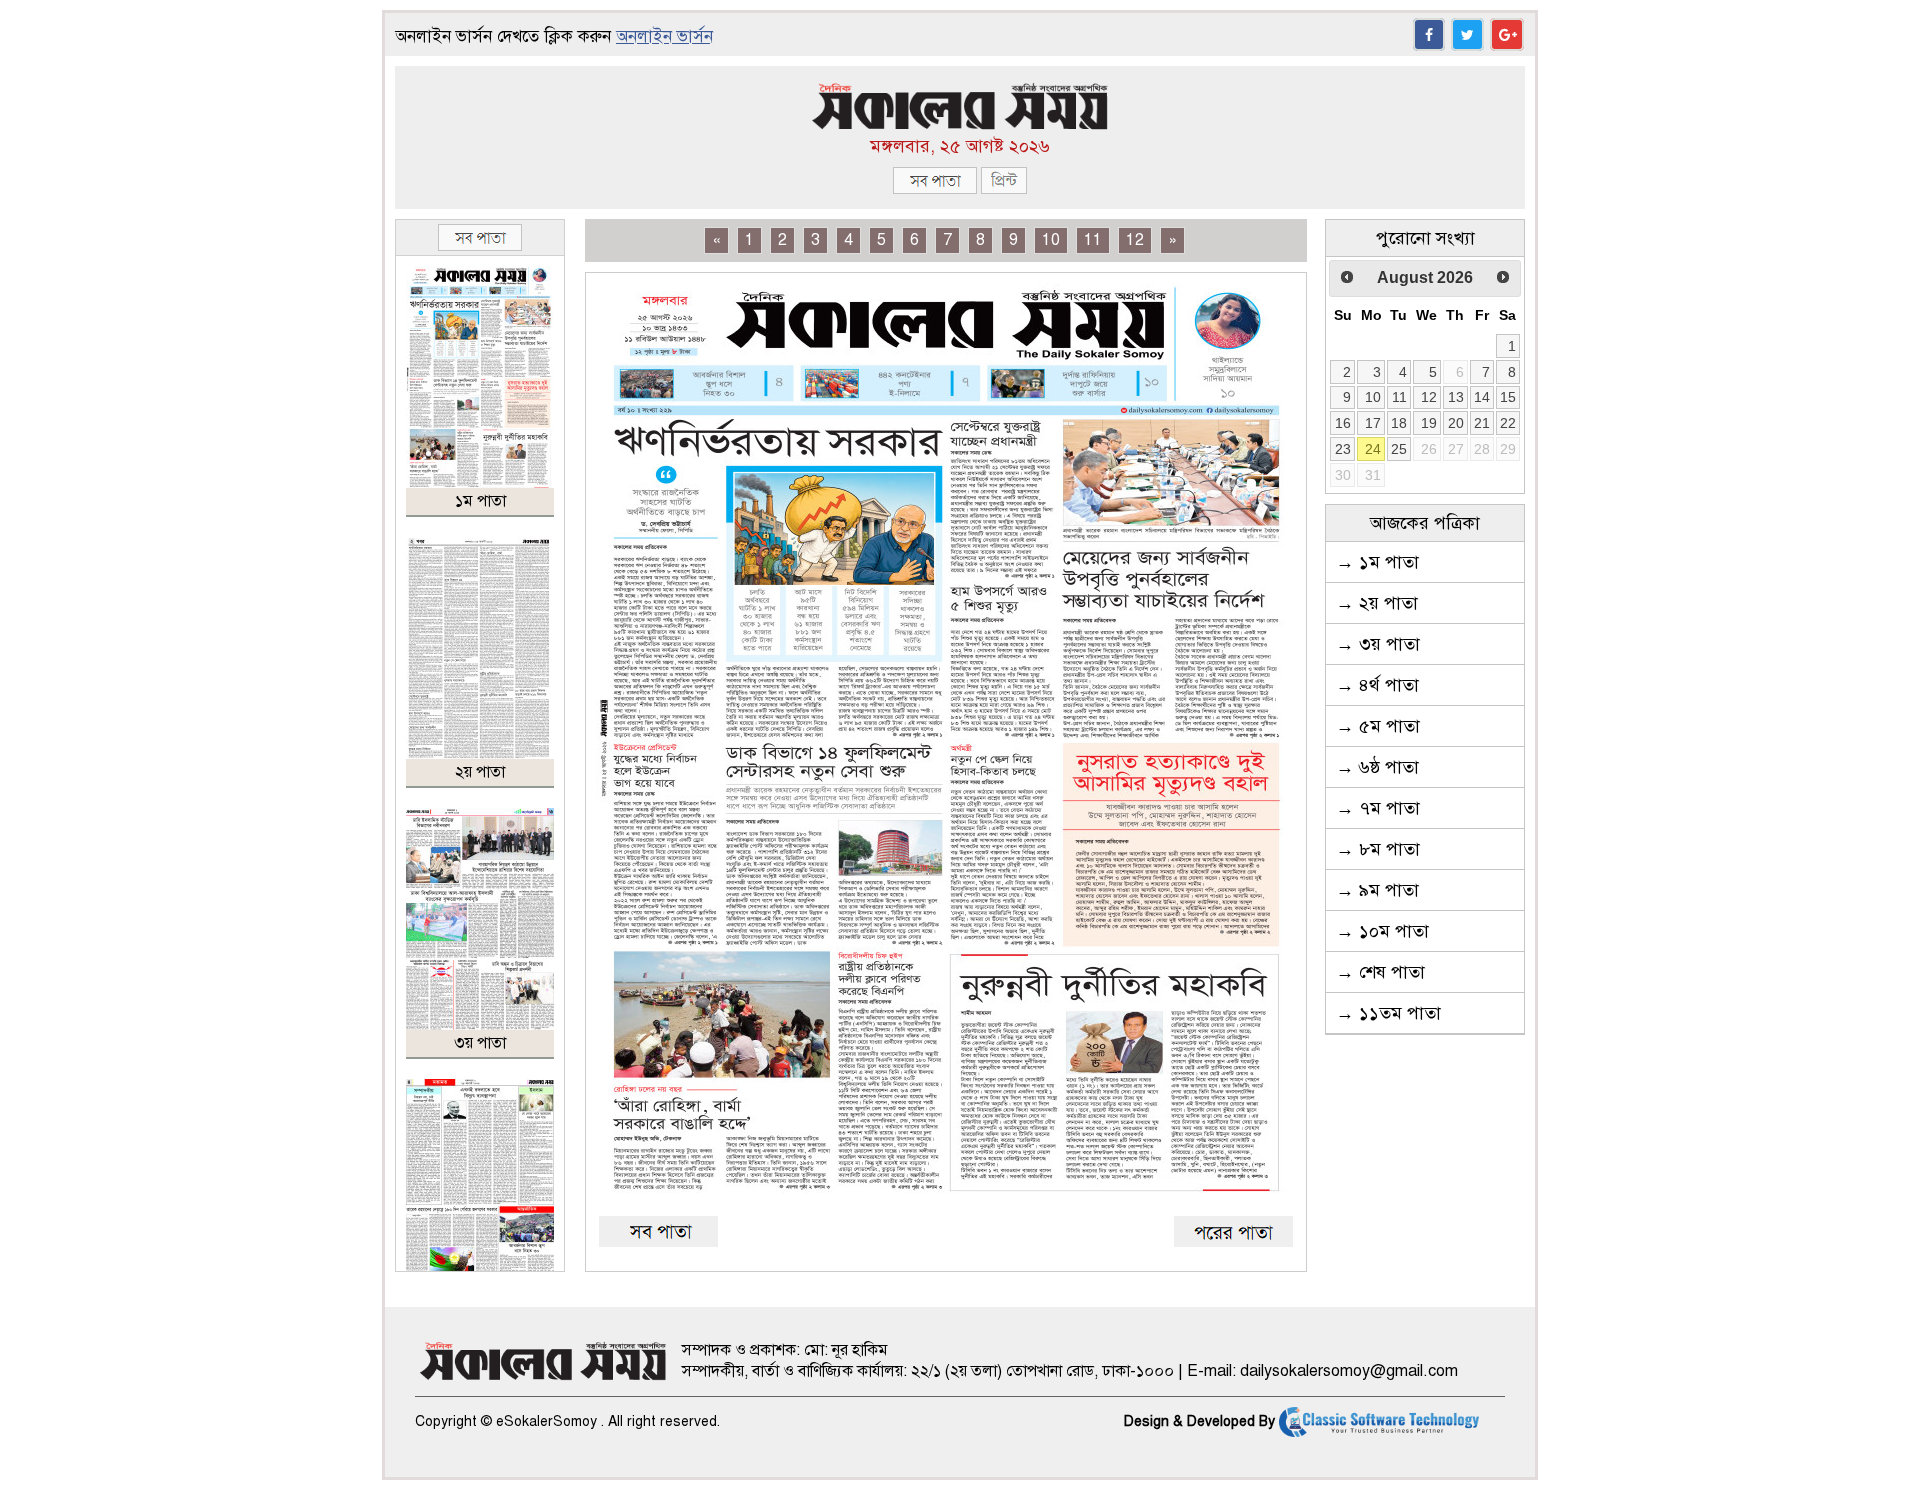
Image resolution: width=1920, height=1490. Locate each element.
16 (1343, 423)
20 (1456, 423)
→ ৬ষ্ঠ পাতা (1377, 767)
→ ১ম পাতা (1377, 562)
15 (1508, 397)
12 (1135, 240)
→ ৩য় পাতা (1378, 644)
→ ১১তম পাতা (1388, 1013)
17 (1373, 423)
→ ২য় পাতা (1377, 603)
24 (1373, 449)
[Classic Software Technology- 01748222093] (1379, 1421)
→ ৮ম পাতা (1378, 849)
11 (1093, 240)
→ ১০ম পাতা (1382, 931)
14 (1482, 397)
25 (1399, 449)
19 (1429, 423)
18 (1399, 423)
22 (1508, 423)
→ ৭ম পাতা (1378, 808)
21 (1482, 423)
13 (1456, 397)
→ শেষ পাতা (1380, 972)
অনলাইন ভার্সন (664, 36)
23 (1343, 449)
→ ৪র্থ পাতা (1377, 685)
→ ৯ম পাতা (1377, 890)
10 (1051, 240)
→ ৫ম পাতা (1378, 726)
